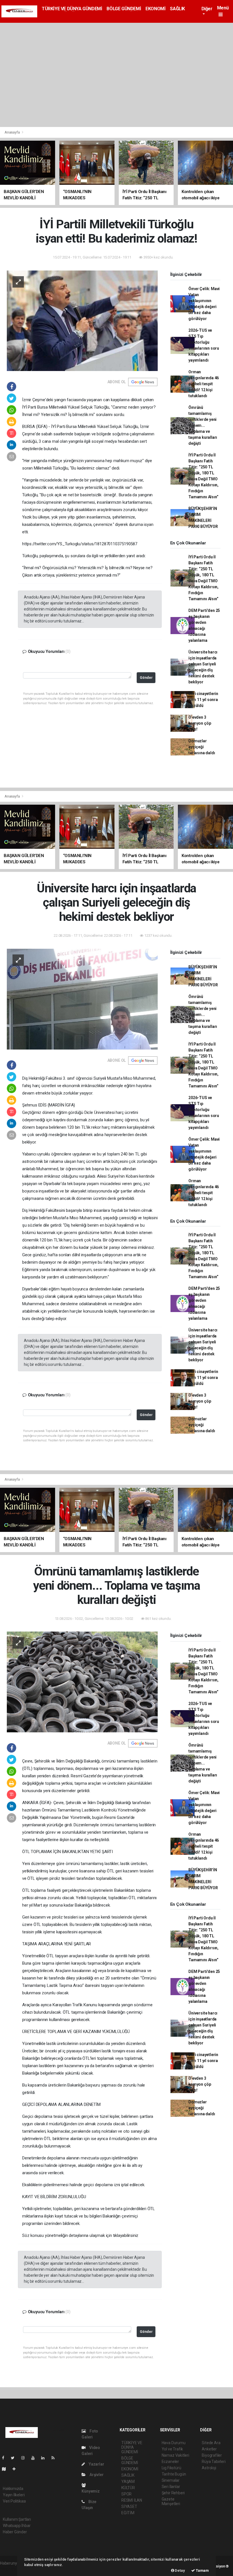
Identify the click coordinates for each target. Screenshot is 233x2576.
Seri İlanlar (171, 2487)
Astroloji (209, 2468)
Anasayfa (13, 132)
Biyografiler (212, 2455)
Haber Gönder (15, 2532)
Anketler (209, 2449)
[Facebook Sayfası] (5, 2458)
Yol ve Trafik (172, 2449)
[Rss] (55, 2458)
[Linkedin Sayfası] (45, 2458)
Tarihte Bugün (174, 2474)
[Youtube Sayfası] (35, 2458)
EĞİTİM (128, 2513)
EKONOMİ (155, 9)
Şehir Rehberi (173, 2493)
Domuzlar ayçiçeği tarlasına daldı (202, 747)
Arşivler (96, 2475)
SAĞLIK (177, 9)
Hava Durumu (174, 2443)
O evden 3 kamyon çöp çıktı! (200, 723)
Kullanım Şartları (17, 2519)
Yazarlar (96, 2464)
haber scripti (11, 2569)
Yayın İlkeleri (14, 2495)
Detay (180, 2570)
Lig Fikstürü (171, 2468)
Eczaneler (170, 2462)
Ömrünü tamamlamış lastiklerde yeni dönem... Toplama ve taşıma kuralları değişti (203, 425)
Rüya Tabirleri (214, 2462)
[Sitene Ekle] (16, 2469)
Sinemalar (171, 2480)
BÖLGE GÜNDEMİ (124, 9)
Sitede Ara (211, 2443)
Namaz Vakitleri (175, 2455)
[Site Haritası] (6, 2469)
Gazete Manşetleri (171, 2501)
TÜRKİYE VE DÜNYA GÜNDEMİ (72, 9)
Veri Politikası (14, 2501)
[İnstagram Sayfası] (25, 2458)
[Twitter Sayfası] (15, 2458)
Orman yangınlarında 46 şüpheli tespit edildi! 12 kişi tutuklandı (204, 384)
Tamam (202, 2570)
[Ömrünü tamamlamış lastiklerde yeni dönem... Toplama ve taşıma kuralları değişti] (82, 1682)
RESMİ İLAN (132, 2500)
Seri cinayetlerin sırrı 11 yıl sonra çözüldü (203, 700)
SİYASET (129, 2507)
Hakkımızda (13, 2489)
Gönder (146, 678)
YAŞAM (128, 2481)
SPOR (126, 2494)
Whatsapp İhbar (17, 2526)
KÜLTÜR (128, 2488)
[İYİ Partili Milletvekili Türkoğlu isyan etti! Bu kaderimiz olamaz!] (82, 320)
